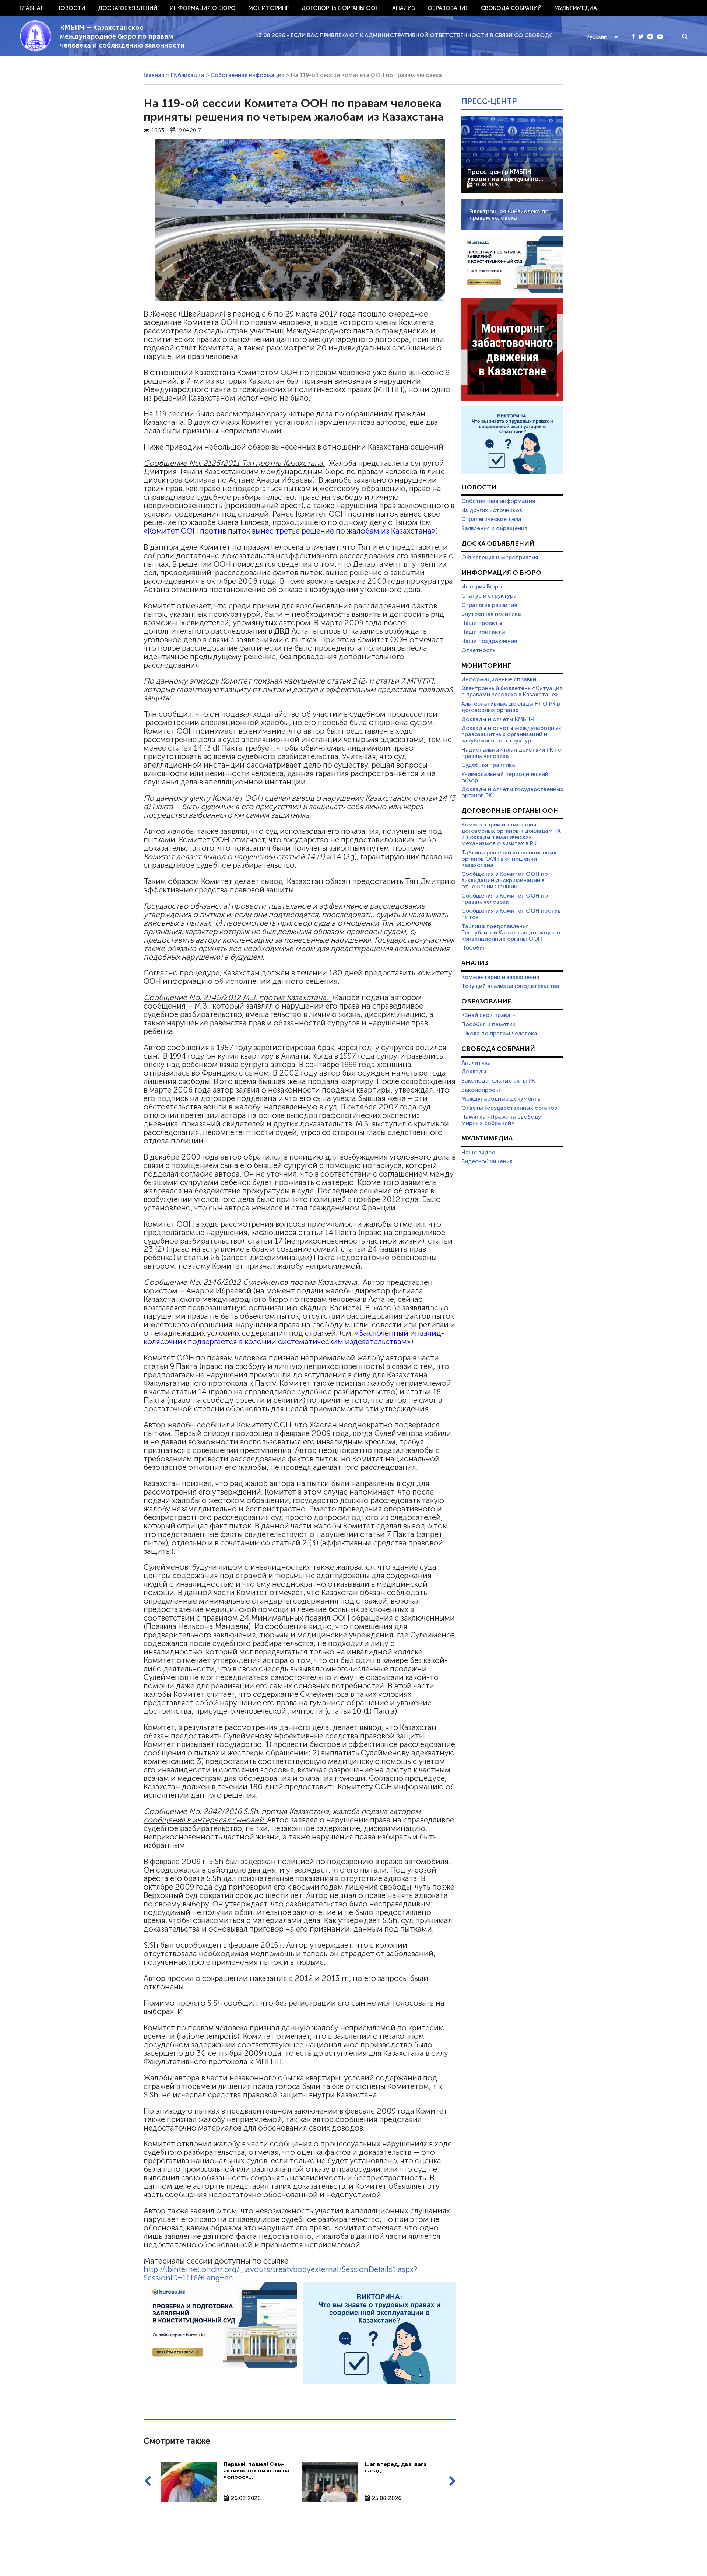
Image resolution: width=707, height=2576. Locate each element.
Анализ (404, 8)
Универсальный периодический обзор (505, 777)
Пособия (474, 948)
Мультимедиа (576, 8)
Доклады (474, 1072)
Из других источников (492, 510)
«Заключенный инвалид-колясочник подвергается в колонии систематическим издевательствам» (294, 1337)
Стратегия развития (489, 605)
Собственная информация (247, 75)
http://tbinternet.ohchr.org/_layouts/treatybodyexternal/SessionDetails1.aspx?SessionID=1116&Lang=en (280, 2273)
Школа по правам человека (499, 1034)
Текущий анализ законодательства (510, 986)
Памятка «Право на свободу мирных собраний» (501, 1120)
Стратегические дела (491, 519)
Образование (448, 8)
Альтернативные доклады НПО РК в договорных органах (511, 707)
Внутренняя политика (491, 614)
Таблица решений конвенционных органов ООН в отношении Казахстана (509, 859)
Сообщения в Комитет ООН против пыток (511, 914)
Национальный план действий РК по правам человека (511, 753)
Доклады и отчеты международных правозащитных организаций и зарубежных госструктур (511, 734)
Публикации (187, 75)
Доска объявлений (128, 8)
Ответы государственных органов (509, 1108)
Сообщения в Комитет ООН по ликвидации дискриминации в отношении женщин (505, 880)
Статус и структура (489, 596)
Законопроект (481, 1090)
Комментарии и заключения (500, 977)
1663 (158, 131)
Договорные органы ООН (340, 8)
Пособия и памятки (488, 1024)
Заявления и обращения (494, 528)
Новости (71, 8)
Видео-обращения (487, 1161)
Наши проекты (482, 623)
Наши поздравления (489, 641)
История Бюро (482, 587)
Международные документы (502, 1099)
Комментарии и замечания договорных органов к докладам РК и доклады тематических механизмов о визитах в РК (511, 834)
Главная (32, 8)
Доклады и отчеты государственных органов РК (512, 792)
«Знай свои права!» (488, 1015)
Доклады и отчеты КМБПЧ (498, 719)
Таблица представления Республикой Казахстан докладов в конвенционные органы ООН (511, 933)
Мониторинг (268, 8)
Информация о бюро (203, 8)
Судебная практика (488, 765)
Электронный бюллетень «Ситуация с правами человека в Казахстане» (512, 691)
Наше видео (478, 1153)
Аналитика (476, 1063)
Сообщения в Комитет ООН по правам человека (505, 899)
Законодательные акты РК (498, 1081)
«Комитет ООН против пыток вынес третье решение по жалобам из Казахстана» (290, 531)
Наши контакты (483, 632)
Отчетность (479, 650)
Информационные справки (499, 679)
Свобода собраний (511, 8)
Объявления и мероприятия (500, 558)
